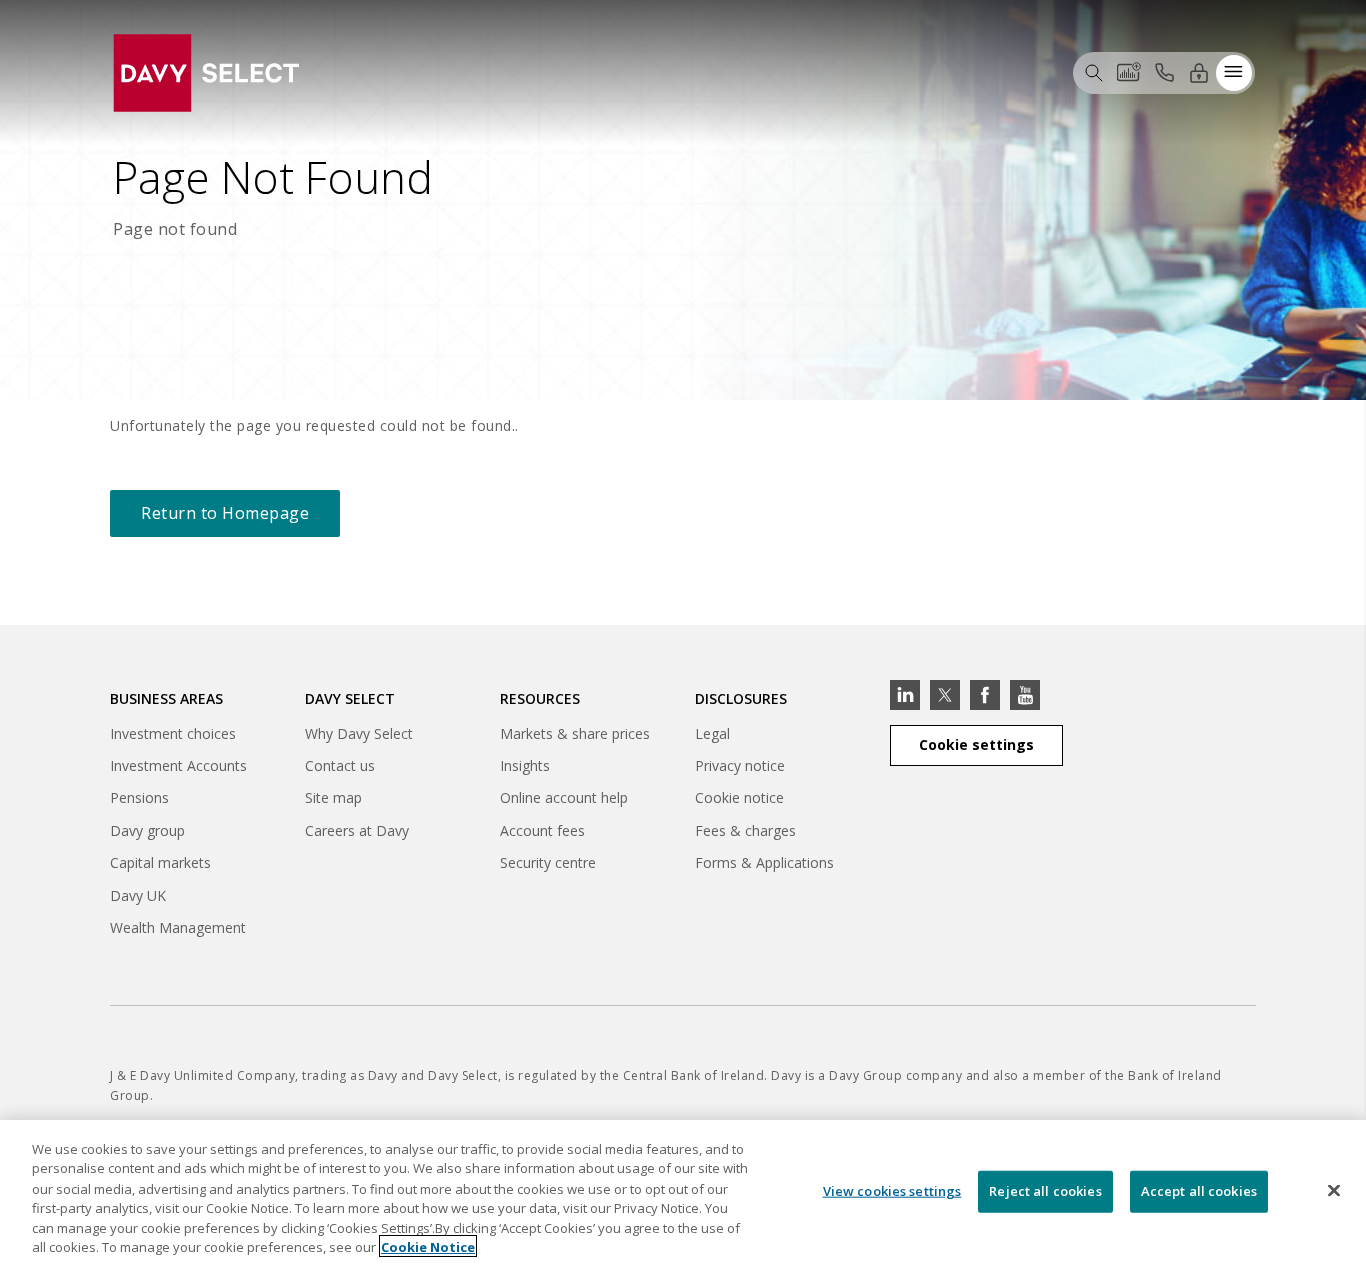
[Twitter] (945, 695)
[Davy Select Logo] (206, 70)
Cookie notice (739, 797)
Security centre (548, 862)
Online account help (564, 797)
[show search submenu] (1094, 72)
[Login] (1199, 72)
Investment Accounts (178, 765)
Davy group (147, 833)
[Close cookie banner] (1334, 1191)
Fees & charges (745, 830)
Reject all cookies (1045, 1191)
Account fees (542, 830)
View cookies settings (892, 1191)
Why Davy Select (359, 733)
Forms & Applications (764, 862)
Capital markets (160, 865)
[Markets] (1129, 72)
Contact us (340, 765)
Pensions (139, 797)
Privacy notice (740, 765)
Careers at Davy (357, 830)
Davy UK (138, 898)
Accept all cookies (1199, 1191)
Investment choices (173, 733)
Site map (333, 797)
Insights (525, 765)
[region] (683, 1193)
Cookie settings (976, 744)
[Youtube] (1025, 695)
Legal (712, 733)
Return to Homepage (225, 513)
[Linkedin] (905, 695)
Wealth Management (178, 930)
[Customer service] (1164, 72)
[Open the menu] (1234, 72)
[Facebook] (985, 695)
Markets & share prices (575, 733)
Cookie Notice (428, 1246)
